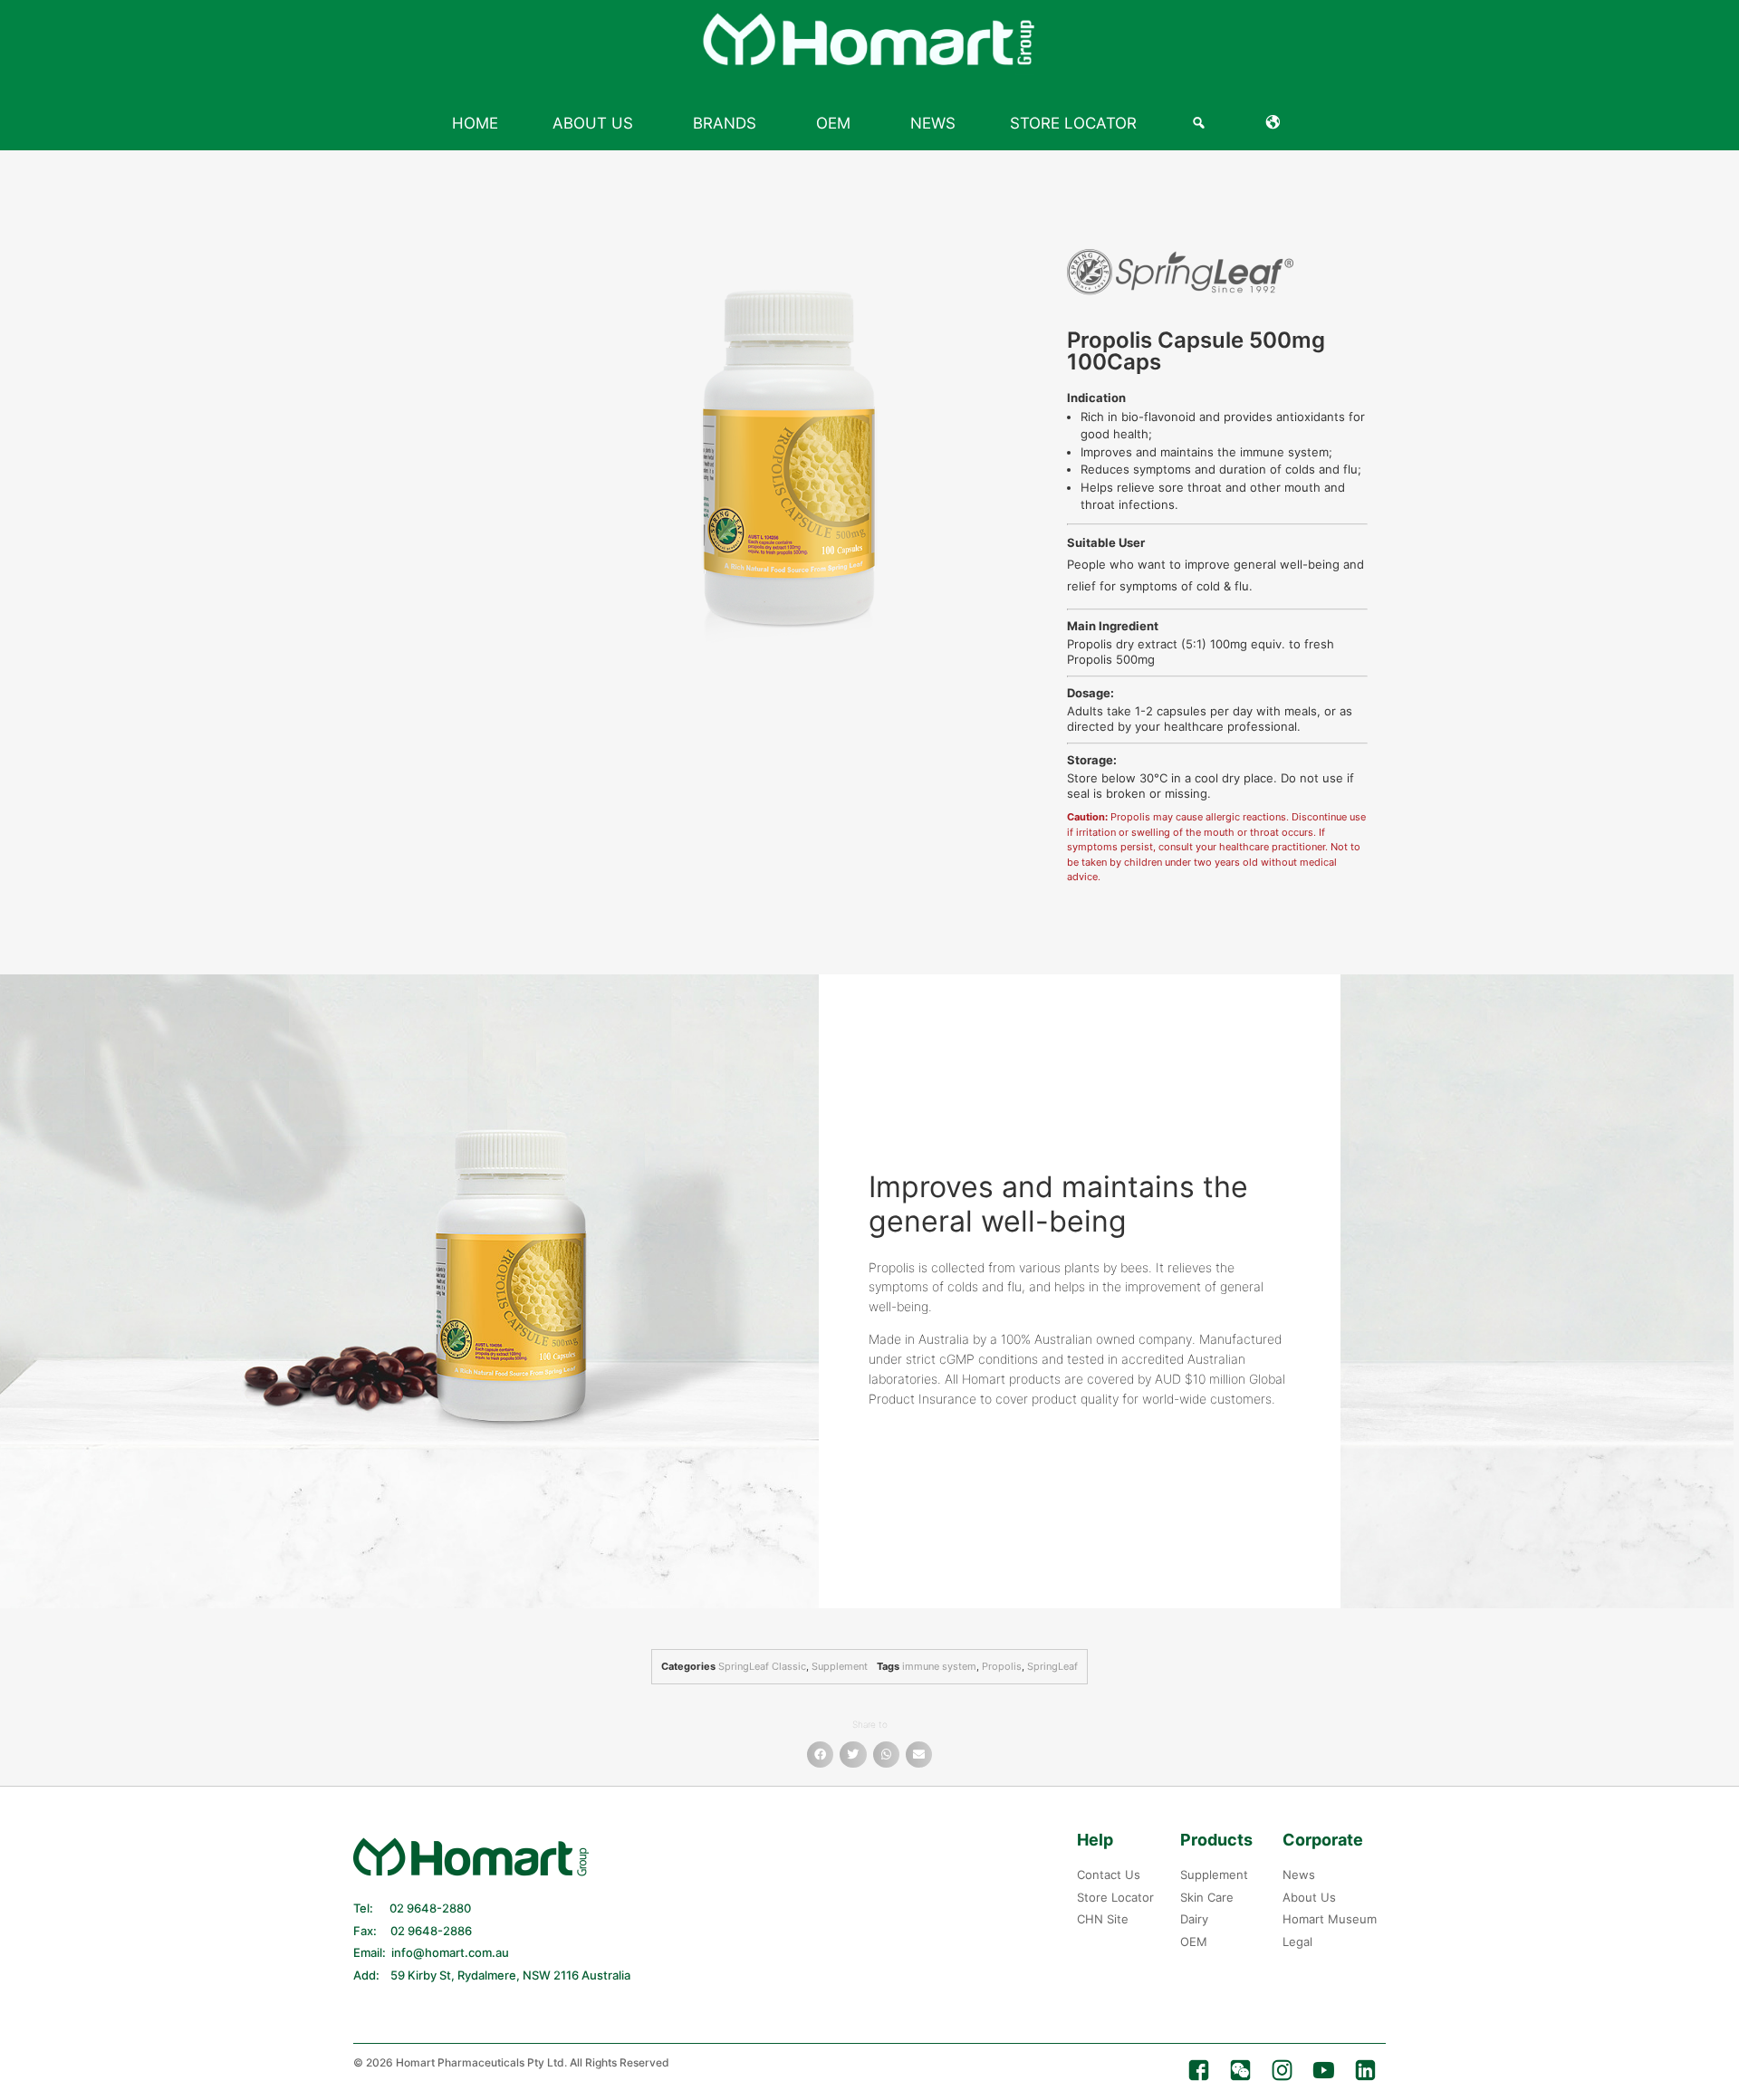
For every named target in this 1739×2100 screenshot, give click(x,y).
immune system (939, 1666)
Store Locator (1073, 123)
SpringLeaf (1052, 1666)
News (933, 123)
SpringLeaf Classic (762, 1666)
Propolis (1002, 1666)
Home (475, 123)
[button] (820, 1755)
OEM (833, 123)
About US (593, 123)
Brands (725, 123)
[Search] (1201, 123)
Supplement (840, 1666)
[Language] (1277, 123)
